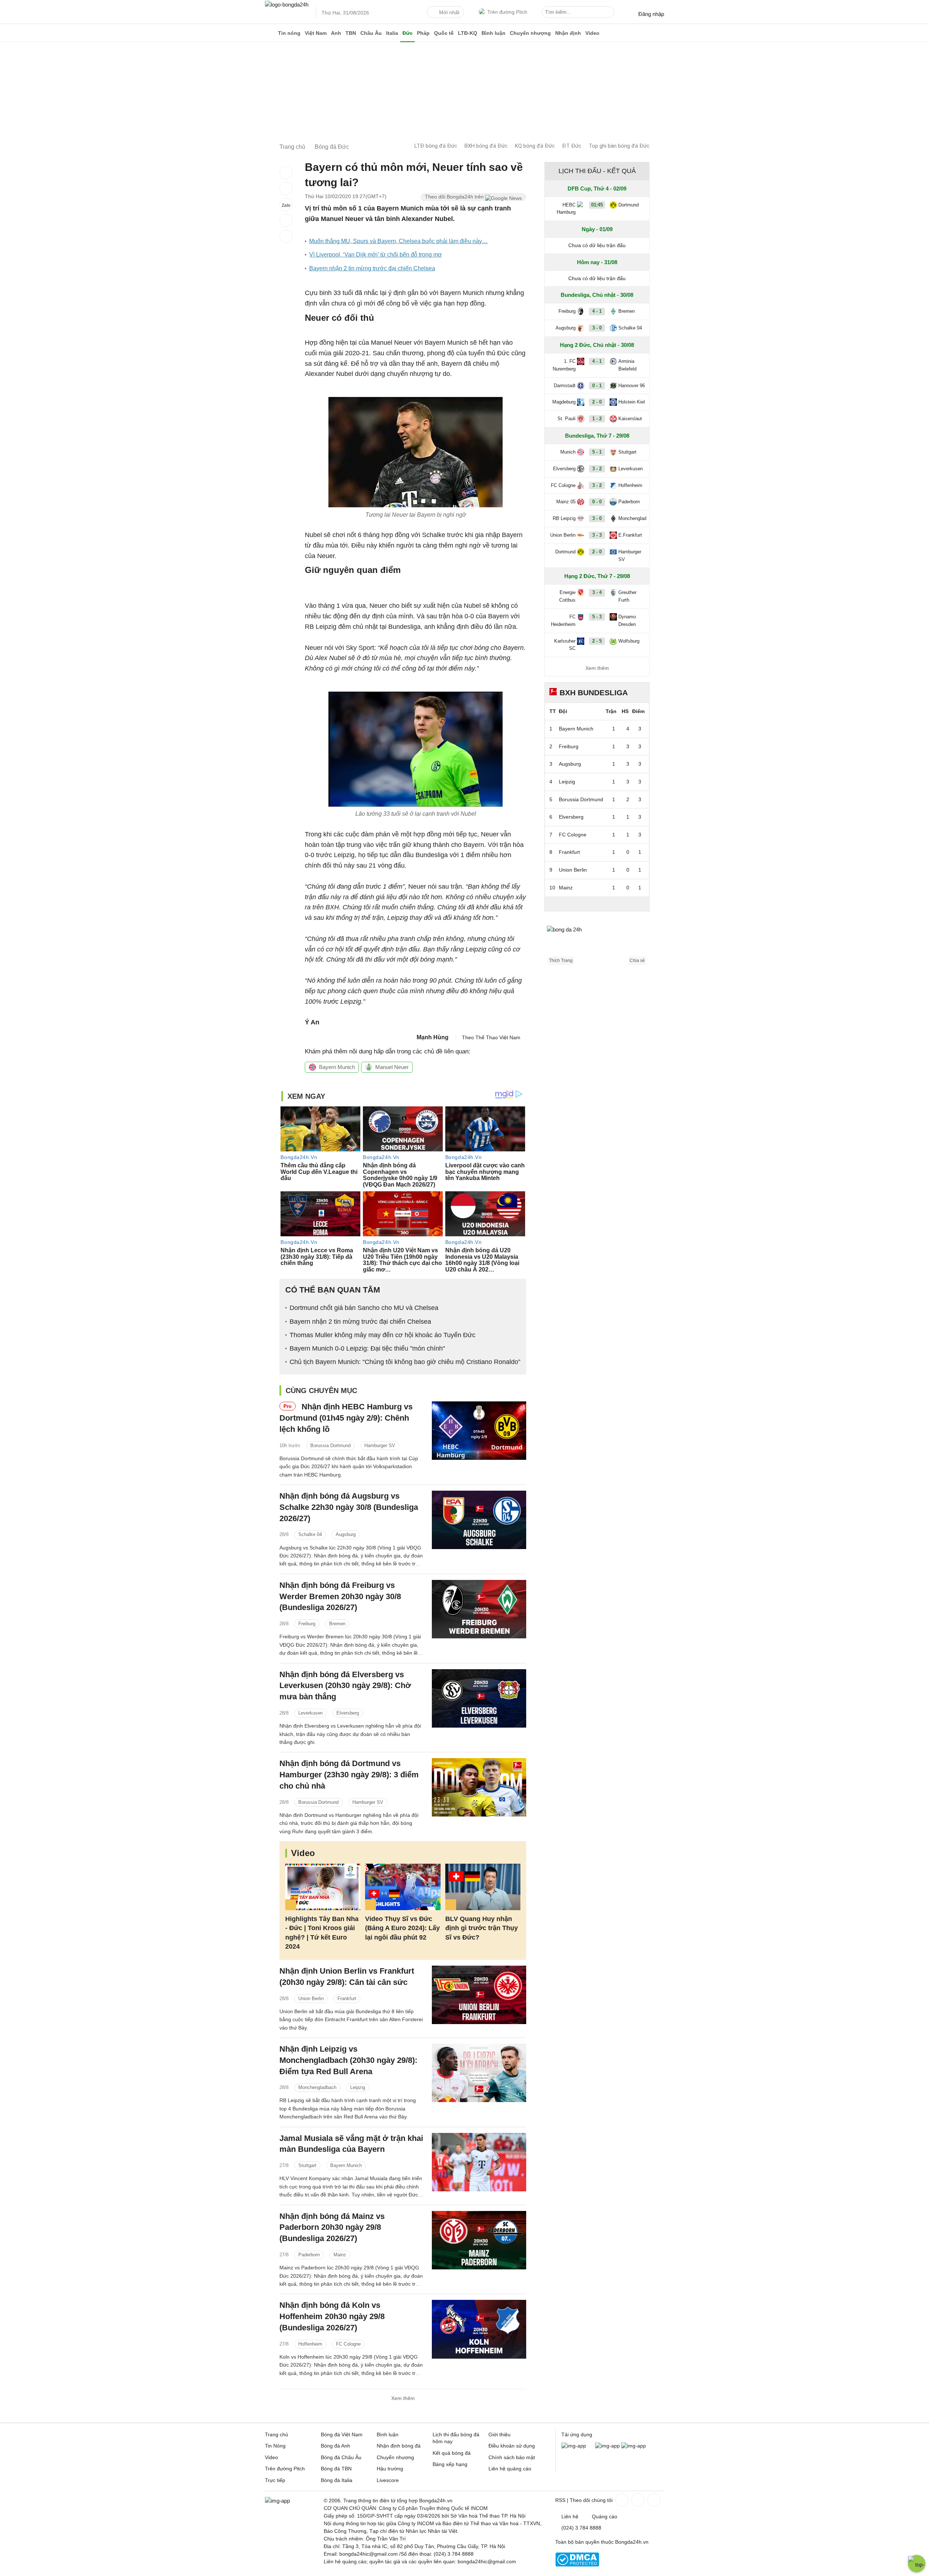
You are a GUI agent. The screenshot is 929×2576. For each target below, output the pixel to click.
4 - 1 (597, 311)
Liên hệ (570, 2516)
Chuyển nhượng (530, 33)
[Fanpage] (621, 2500)
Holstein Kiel (632, 402)
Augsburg (346, 1534)
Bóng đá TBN (336, 2469)
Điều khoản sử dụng (512, 2446)
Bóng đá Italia (337, 2480)
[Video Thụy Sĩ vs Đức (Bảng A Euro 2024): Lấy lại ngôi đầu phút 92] (403, 1887)
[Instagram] (637, 2500)
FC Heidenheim (563, 621)
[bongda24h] (270, 33)
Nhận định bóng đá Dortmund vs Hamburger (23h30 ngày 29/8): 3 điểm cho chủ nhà (349, 1775)
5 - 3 (597, 617)
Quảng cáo (605, 2516)
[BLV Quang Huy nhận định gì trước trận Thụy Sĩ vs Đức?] (483, 1887)
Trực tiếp (275, 2480)
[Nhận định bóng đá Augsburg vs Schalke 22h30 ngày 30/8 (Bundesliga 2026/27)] (479, 1520)
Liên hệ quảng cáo (510, 2469)
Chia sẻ (637, 961)
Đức (408, 33)
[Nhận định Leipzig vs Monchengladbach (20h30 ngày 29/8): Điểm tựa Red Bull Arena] (479, 2073)
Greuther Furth (627, 596)
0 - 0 (597, 502)
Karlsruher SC (565, 645)
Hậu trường (390, 2469)
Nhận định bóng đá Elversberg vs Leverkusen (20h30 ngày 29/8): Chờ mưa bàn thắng (345, 1686)
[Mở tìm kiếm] (610, 13)
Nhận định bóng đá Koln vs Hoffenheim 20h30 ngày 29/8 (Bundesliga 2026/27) (332, 2316)
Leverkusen (310, 1713)
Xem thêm (403, 2398)
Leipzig (358, 2087)
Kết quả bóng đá (452, 2453)
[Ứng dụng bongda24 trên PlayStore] (607, 2446)
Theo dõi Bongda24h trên (455, 197)
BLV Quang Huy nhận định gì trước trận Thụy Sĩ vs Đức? (482, 1928)
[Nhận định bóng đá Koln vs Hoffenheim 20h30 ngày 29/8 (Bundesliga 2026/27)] (479, 2329)
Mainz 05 (566, 502)
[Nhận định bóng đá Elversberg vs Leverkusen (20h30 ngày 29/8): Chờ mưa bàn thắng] (479, 1698)
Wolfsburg (629, 641)
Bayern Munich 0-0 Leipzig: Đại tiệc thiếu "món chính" (367, 1348)
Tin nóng (289, 33)
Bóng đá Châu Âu (341, 2457)
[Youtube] (653, 2500)
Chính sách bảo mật (512, 2457)
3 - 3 (597, 535)
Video (592, 33)
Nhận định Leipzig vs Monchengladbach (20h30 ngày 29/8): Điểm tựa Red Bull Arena (348, 2060)
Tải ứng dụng (577, 2434)
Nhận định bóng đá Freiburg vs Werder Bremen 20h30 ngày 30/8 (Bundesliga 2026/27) (340, 1596)
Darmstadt (565, 386)
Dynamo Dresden (627, 621)
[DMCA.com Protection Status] (577, 2565)
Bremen (337, 1624)
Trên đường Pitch (507, 12)
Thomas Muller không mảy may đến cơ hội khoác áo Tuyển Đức (382, 1335)
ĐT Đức (572, 146)
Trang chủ (277, 2434)
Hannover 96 (632, 386)
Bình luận (494, 33)
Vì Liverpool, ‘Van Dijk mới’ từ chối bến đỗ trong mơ (376, 255)
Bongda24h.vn (632, 2542)
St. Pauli (566, 419)
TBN (351, 33)
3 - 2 (597, 469)
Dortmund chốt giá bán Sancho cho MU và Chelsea (364, 1308)
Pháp (423, 33)
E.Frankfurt (630, 535)
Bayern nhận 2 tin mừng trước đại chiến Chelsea (372, 268)
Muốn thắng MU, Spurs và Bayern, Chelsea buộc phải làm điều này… (398, 241)
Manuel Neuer (392, 1067)
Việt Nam (316, 33)
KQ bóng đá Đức (535, 146)
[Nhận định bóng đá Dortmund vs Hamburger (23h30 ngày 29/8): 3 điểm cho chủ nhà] (479, 1787)
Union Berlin (311, 1998)
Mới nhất (449, 12)
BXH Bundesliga (594, 693)
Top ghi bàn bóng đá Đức (619, 146)
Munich (568, 452)
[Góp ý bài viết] (286, 221)
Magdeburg (564, 402)
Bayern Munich (337, 1067)
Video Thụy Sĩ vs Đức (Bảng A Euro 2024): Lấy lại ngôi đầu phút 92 (402, 1928)
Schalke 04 (310, 1534)
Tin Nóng (275, 2446)
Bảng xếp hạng (450, 2464)
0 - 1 (597, 386)
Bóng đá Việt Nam (342, 2434)
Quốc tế (444, 33)
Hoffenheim (310, 2344)
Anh (336, 33)
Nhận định (568, 33)
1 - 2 (597, 419)
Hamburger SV (380, 1445)
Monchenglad (632, 518)
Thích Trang (561, 961)
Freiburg (307, 1624)
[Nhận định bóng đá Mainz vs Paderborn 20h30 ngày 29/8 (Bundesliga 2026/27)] (479, 2240)
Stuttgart (307, 2165)
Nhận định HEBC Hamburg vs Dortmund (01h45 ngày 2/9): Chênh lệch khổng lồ (346, 1418)
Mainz (340, 2255)
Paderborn (309, 2255)
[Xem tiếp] (597, 904)
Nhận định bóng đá (399, 2446)
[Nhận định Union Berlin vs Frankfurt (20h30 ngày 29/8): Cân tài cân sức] (479, 1995)
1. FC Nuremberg (564, 365)
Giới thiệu (500, 2434)
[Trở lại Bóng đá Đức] (286, 237)
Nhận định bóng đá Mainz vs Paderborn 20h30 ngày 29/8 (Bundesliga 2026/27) (332, 2227)
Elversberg (348, 1713)
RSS (560, 2500)
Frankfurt (347, 1998)
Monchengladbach (317, 2087)
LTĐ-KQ (468, 33)
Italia (392, 33)
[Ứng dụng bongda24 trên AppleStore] (634, 2446)
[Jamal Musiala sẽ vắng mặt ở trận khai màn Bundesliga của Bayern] (479, 2162)
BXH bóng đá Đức (486, 146)
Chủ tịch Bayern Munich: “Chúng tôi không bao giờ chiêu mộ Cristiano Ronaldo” (405, 1362)
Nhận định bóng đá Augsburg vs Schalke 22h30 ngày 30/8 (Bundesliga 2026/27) (349, 1507)
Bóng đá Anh (335, 2446)
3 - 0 (597, 328)
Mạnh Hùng (433, 1037)
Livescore (388, 2480)
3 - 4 (597, 592)
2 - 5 (597, 641)
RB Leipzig (564, 518)
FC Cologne (348, 2344)
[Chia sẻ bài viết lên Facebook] (286, 173)
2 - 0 (597, 402)
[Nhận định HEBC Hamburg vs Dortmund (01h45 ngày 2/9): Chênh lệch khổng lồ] (479, 1431)
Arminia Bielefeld (627, 365)
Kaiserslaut (630, 419)
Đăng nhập (651, 14)
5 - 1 (597, 452)
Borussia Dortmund (330, 1445)
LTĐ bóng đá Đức (436, 146)
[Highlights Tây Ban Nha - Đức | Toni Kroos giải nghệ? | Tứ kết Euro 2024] (323, 1887)
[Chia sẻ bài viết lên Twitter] (286, 189)
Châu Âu (371, 33)
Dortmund (629, 205)
